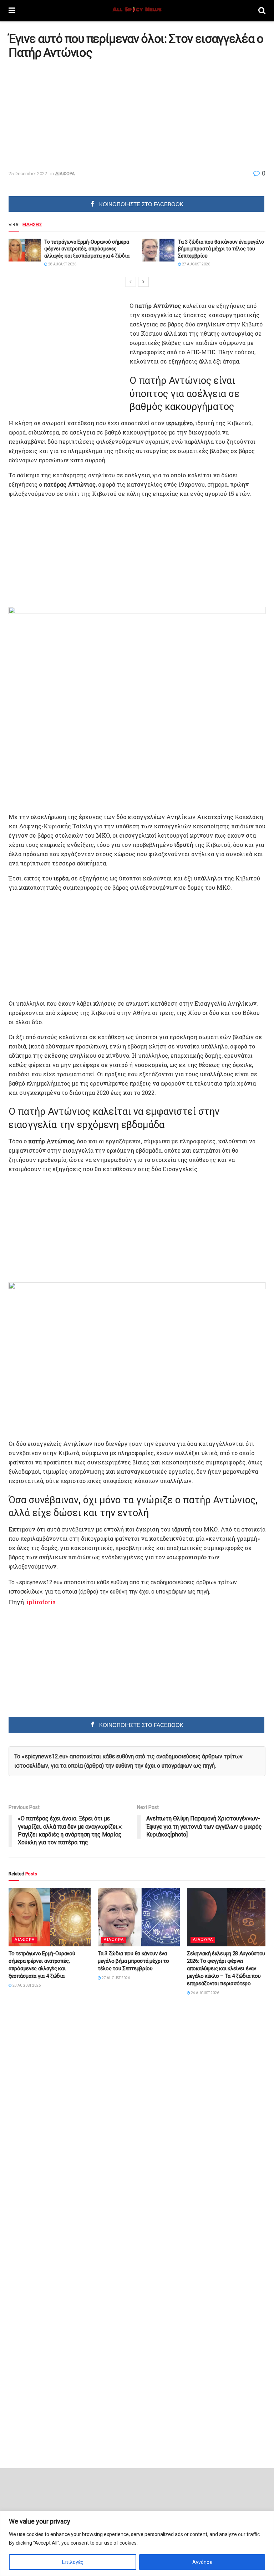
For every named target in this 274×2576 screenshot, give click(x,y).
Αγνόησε (202, 2562)
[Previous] (131, 282)
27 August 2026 (196, 264)
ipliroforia (41, 1602)
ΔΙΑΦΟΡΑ (65, 174)
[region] (137, 2543)
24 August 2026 (205, 1993)
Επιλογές (73, 2562)
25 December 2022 (28, 174)
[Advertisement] (68, 115)
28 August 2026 (62, 264)
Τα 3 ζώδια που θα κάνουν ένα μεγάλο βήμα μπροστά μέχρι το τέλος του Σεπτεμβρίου (221, 249)
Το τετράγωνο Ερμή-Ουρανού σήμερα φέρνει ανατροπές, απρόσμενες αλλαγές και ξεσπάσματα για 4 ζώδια (87, 249)
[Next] (143, 282)
